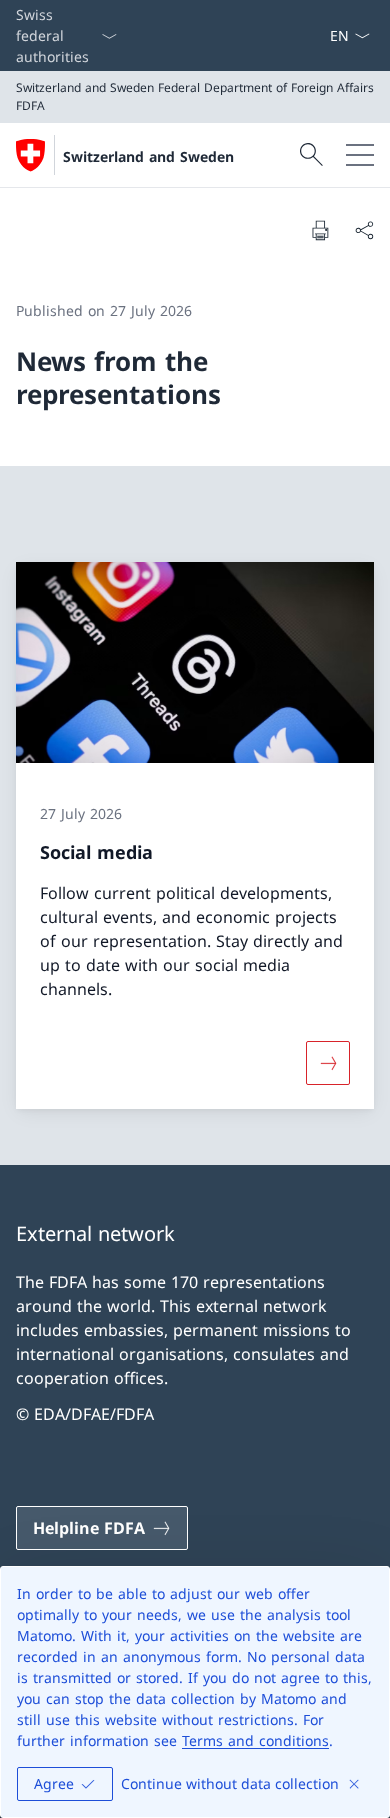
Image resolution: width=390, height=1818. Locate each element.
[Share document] (364, 230)
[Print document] (320, 230)
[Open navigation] (360, 155)
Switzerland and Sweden (148, 156)
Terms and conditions (255, 1740)
